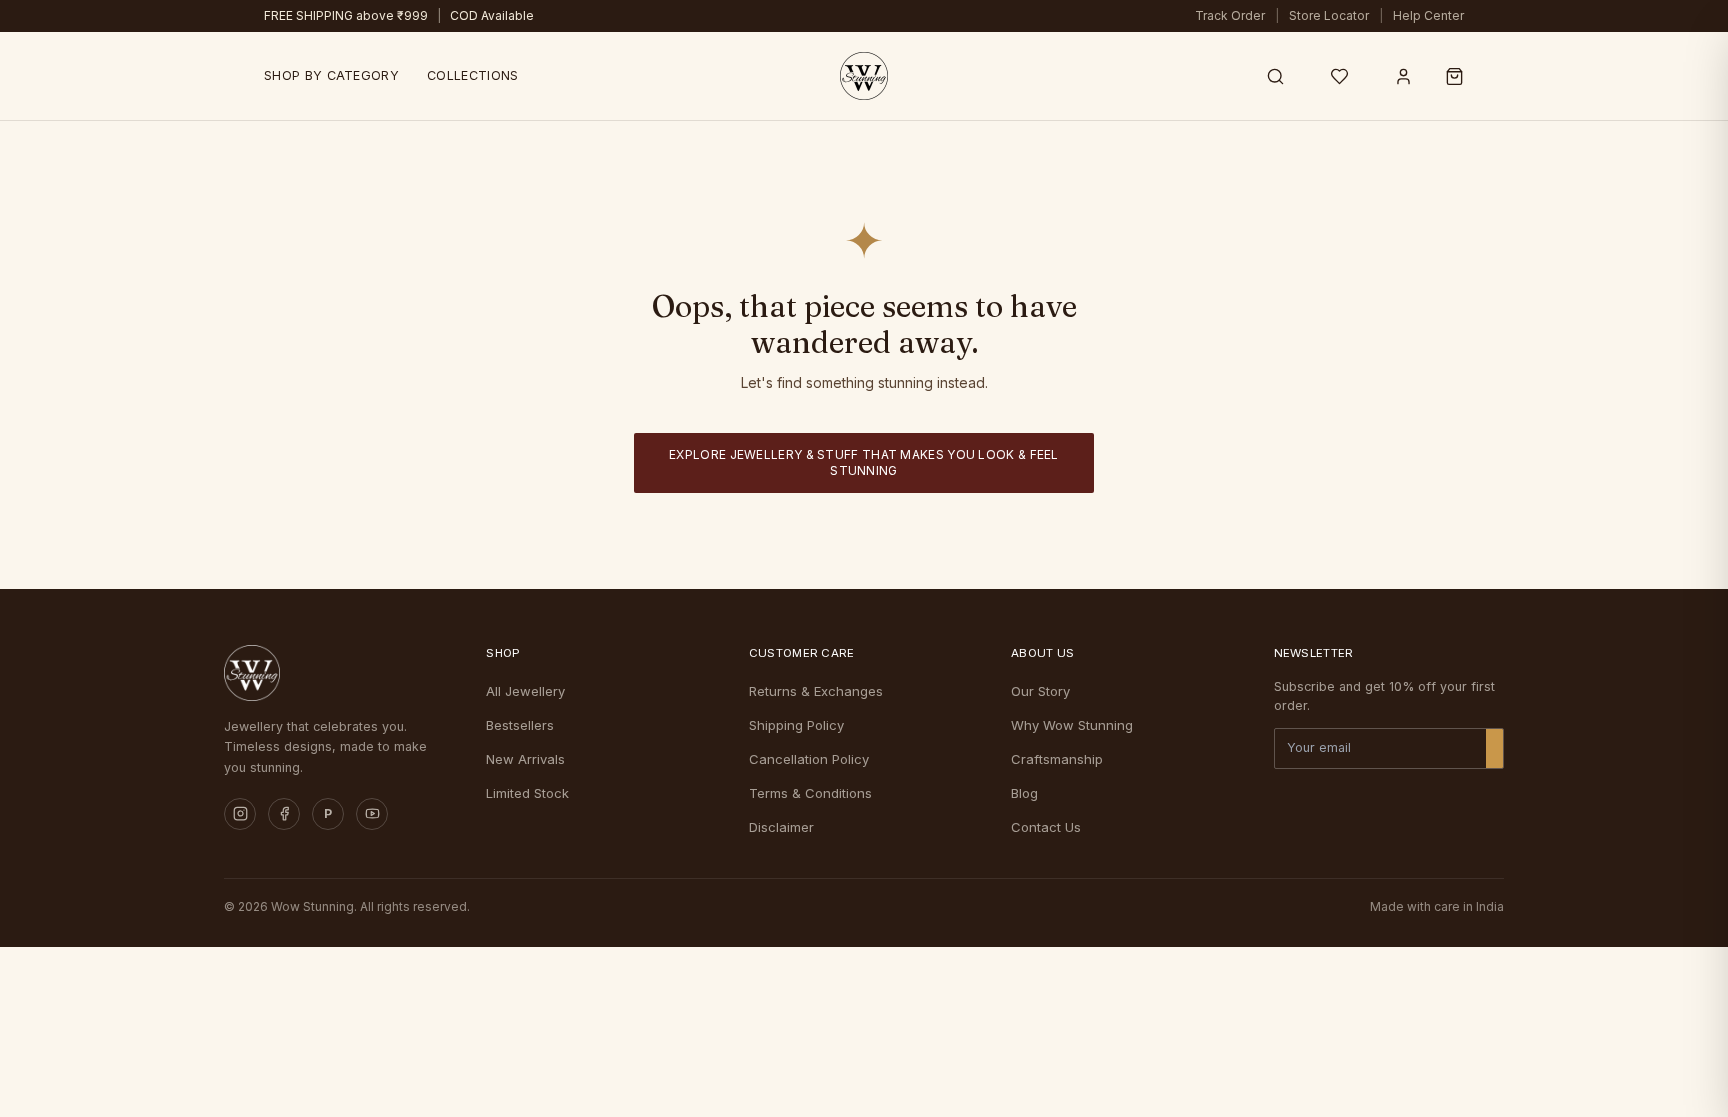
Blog (1024, 793)
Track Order (1230, 15)
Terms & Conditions (810, 793)
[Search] (1275, 76)
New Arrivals (525, 759)
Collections (472, 75)
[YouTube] (372, 814)
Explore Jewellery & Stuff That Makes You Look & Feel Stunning (864, 462)
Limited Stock (527, 793)
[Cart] (1454, 76)
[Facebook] (284, 814)
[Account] (1403, 76)
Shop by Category (331, 75)
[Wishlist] (1339, 76)
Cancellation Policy (809, 759)
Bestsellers (520, 725)
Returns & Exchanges (816, 691)
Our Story (1040, 691)
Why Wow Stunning (1072, 725)
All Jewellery (525, 691)
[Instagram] (240, 814)
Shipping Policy (796, 725)
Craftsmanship (1057, 759)
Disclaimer (781, 827)
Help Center (1428, 15)
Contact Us (1046, 827)
